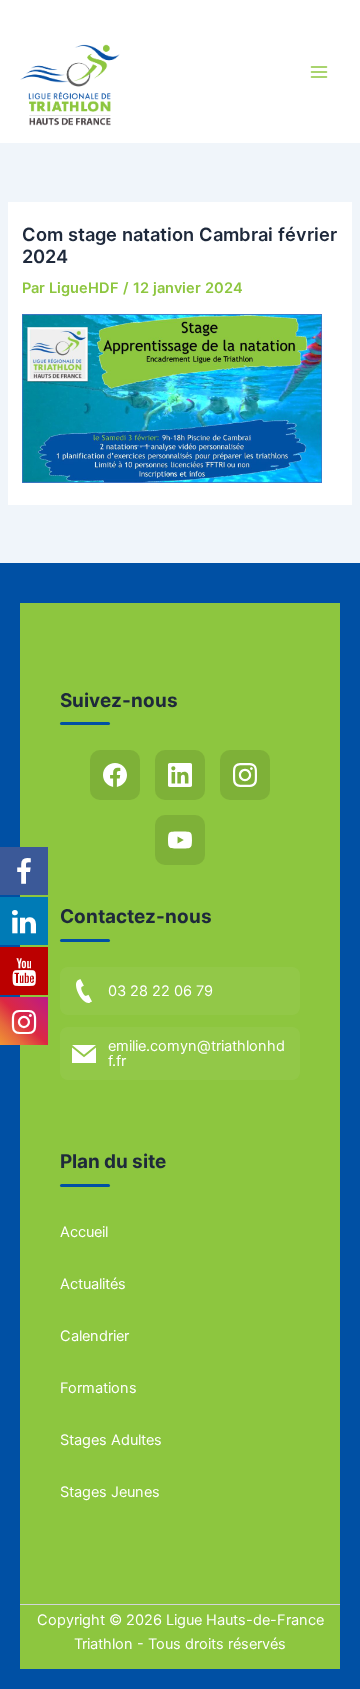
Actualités (93, 1284)
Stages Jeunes (110, 1492)
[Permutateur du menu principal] (319, 72)
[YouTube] (180, 840)
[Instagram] (245, 775)
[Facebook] (115, 775)
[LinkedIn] (180, 775)
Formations (98, 1388)
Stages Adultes (111, 1440)
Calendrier (94, 1336)
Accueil (84, 1232)
